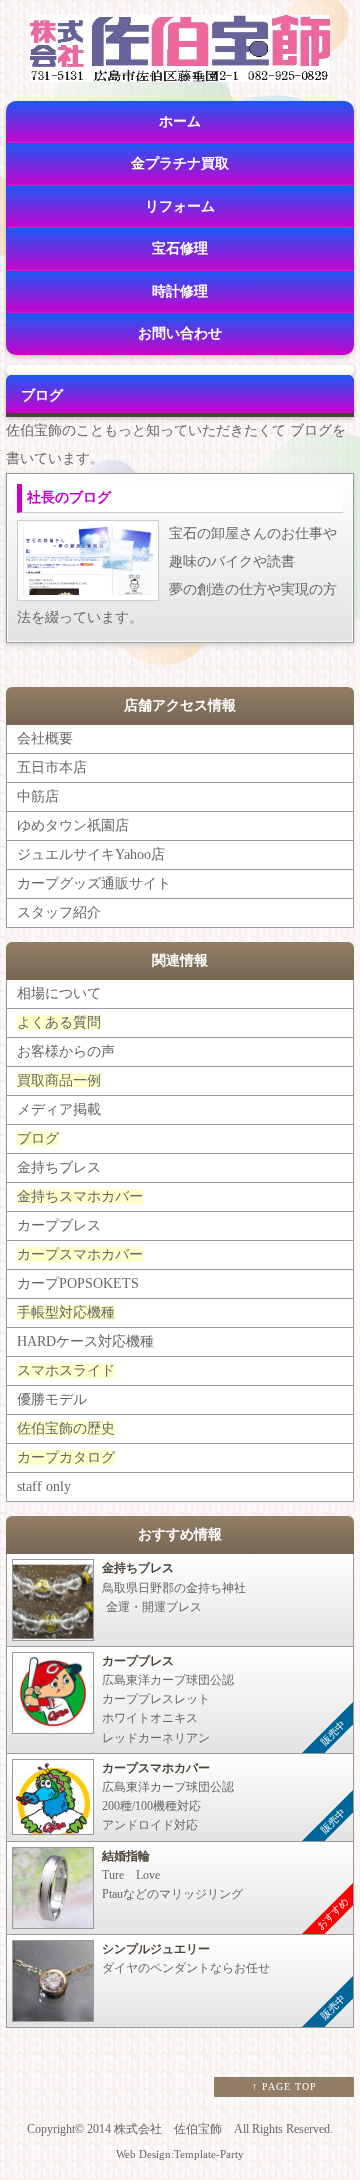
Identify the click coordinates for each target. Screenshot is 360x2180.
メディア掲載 (59, 1109)
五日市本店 (52, 767)
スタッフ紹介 (59, 912)
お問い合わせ (180, 333)
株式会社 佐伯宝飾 (168, 2129)
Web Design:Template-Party (180, 2154)
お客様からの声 (66, 1051)
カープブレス (59, 1225)
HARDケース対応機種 (85, 1341)
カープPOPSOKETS (78, 1283)
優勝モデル (52, 1399)
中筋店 (38, 796)
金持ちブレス (59, 1167)
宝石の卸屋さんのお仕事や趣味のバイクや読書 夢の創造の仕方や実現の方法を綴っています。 (177, 557)
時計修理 (180, 291)
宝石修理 (180, 248)
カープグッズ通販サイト (94, 883)
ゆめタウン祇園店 (73, 825)
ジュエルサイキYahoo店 (91, 854)
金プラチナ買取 (180, 163)
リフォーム (180, 206)
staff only (44, 1486)
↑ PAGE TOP (284, 2086)
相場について (59, 993)
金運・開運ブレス (170, 1587)
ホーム (180, 121)
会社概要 (45, 738)
